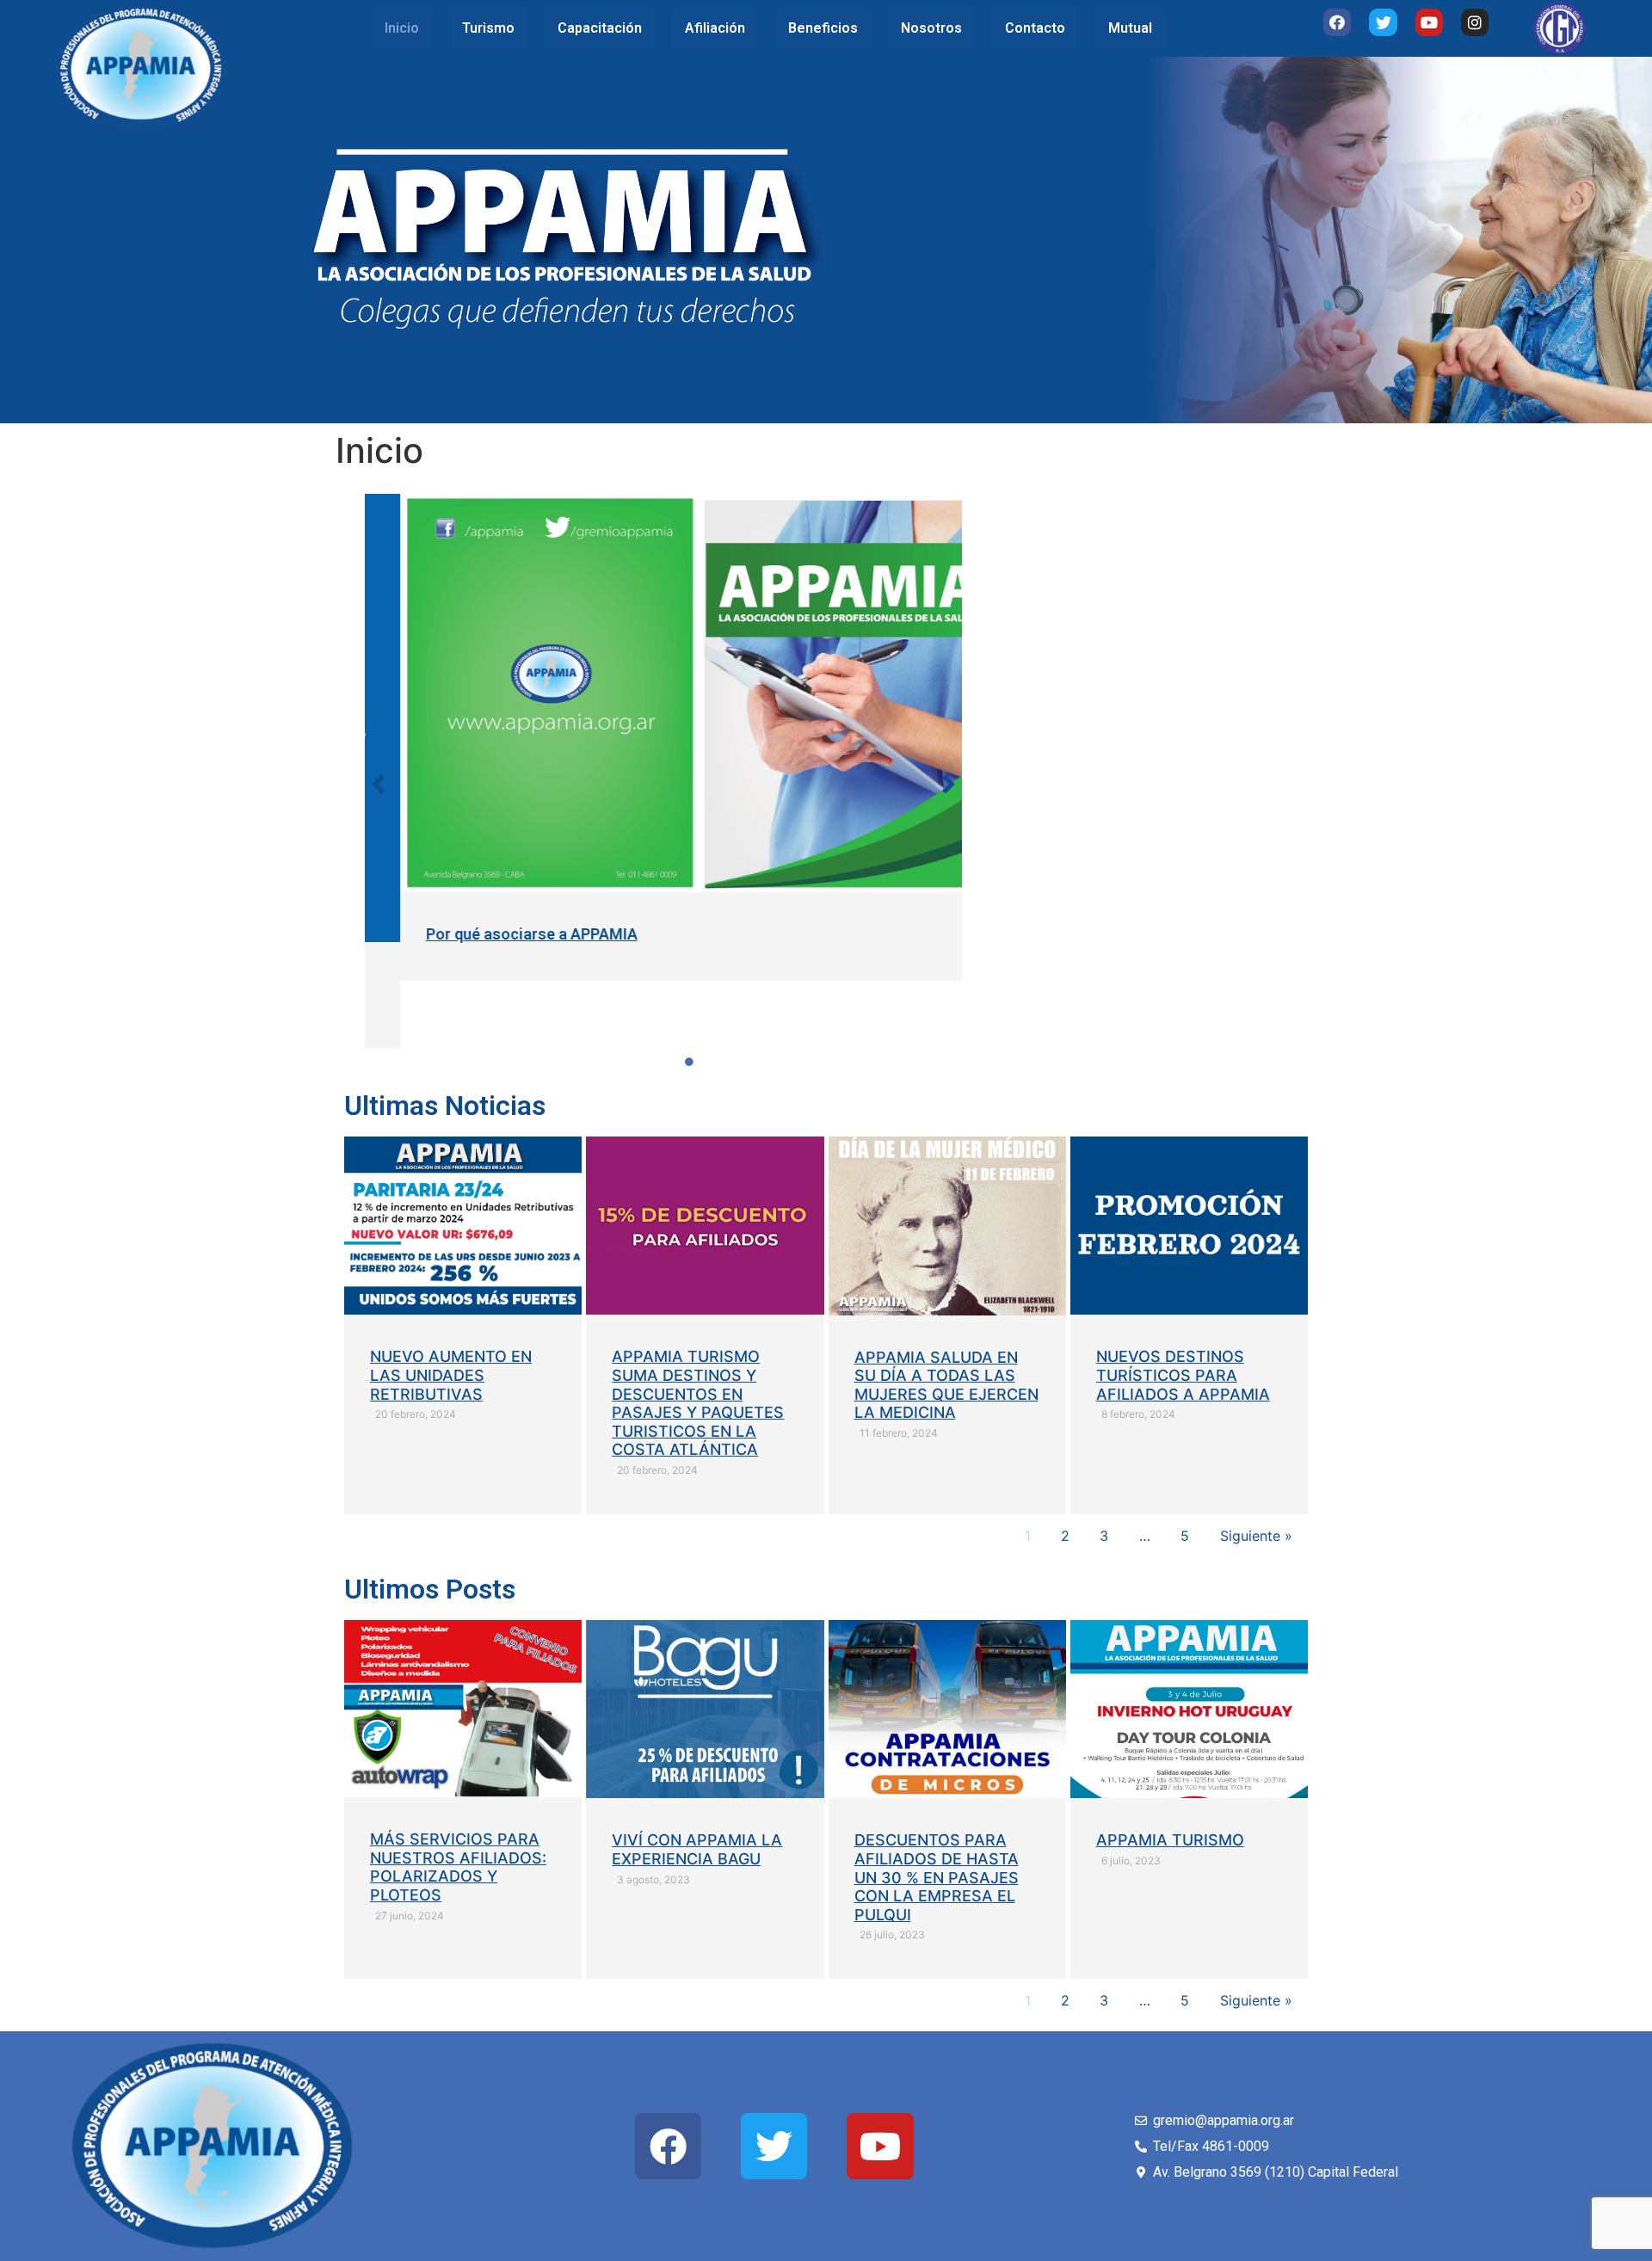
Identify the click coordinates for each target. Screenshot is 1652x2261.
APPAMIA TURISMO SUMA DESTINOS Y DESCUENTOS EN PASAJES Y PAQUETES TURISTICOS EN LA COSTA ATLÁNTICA (698, 1403)
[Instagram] (1475, 22)
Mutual (1130, 28)
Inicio (402, 28)
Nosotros (931, 28)
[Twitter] (1383, 22)
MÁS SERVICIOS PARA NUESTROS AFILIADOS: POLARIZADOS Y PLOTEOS (458, 1867)
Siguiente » (1256, 1536)
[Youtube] (1429, 22)
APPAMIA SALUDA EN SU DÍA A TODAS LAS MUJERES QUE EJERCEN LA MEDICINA (946, 1385)
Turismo (488, 28)
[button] (379, 784)
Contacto (1035, 28)
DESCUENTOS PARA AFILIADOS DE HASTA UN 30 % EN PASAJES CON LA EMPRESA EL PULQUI (937, 1877)
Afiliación (715, 28)
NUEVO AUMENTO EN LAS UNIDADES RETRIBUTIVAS (451, 1375)
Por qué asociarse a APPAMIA (496, 934)
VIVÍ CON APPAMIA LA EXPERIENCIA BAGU (697, 1849)
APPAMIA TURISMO (1170, 1840)
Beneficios (823, 28)
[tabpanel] (664, 737)
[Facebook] (1337, 22)
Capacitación (600, 28)
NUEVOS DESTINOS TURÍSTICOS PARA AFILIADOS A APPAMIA (1183, 1375)
